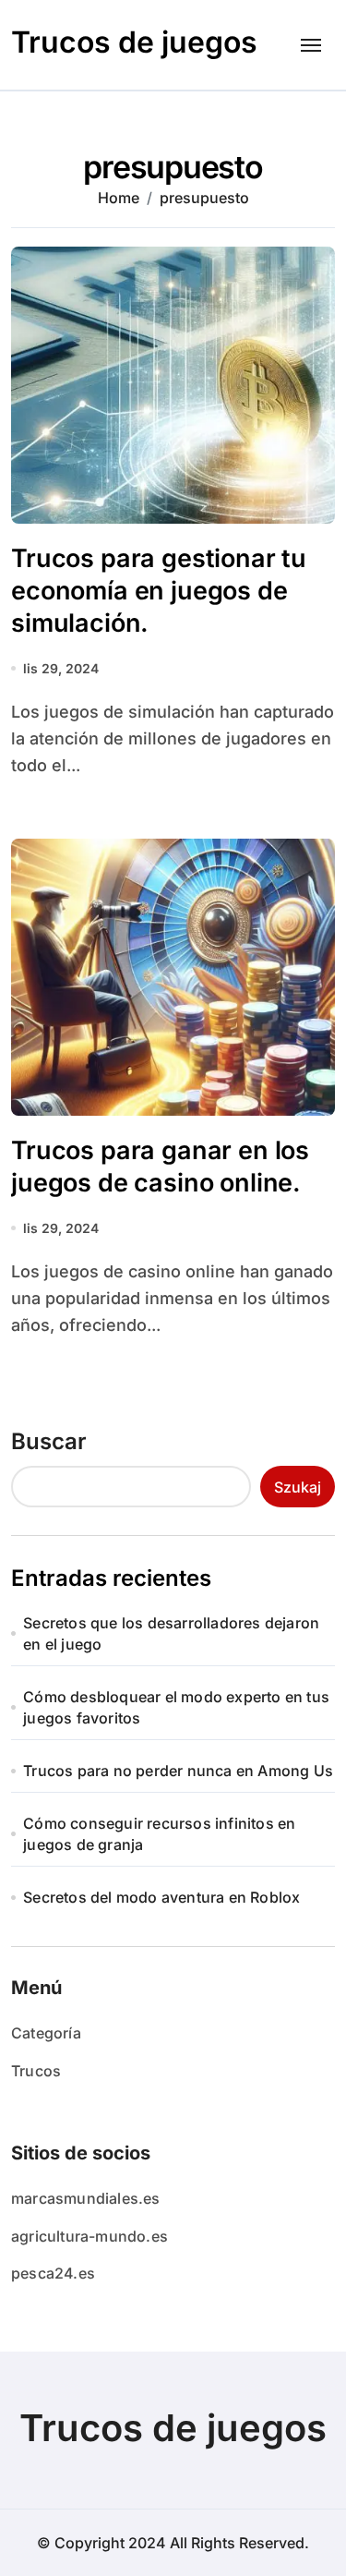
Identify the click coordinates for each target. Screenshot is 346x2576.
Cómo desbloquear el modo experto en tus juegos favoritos (176, 1707)
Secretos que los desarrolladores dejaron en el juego (171, 1633)
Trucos (36, 2071)
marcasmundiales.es (86, 2198)
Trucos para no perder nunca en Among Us (178, 1771)
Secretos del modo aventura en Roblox (161, 1897)
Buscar (49, 1441)
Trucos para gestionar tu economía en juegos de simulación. (159, 591)
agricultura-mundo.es (89, 2236)
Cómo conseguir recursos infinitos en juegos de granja (159, 1833)
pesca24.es (53, 2273)
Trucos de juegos (134, 42)
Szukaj (298, 1487)
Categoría (46, 2033)
